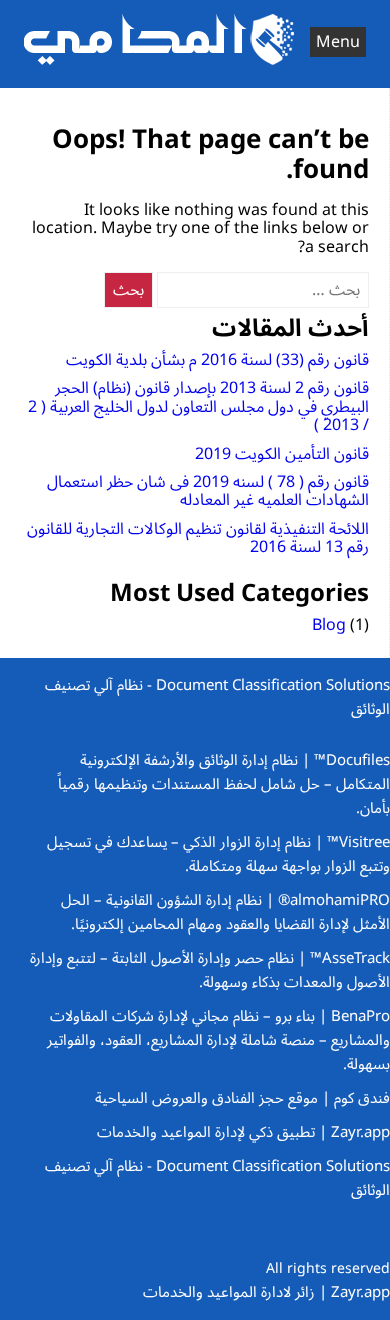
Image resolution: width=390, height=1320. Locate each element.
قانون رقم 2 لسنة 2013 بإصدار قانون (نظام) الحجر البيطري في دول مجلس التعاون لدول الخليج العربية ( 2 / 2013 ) (198, 406)
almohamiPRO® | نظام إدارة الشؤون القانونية (246, 900)
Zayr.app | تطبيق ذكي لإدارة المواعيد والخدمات (243, 1132)
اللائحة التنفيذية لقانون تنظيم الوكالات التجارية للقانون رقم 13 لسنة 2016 (198, 538)
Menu (338, 42)
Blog (329, 625)
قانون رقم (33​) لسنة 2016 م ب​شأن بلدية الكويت (217, 360)
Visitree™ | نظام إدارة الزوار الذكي (284, 842)
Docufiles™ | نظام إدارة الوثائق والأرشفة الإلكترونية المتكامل (235, 772)
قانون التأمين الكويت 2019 (282, 454)
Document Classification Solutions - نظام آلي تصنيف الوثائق (217, 697)
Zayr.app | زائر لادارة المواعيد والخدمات (266, 1292)
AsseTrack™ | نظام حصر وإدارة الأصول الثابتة (249, 958)
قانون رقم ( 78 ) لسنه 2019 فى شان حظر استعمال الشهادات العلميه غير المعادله (208, 491)
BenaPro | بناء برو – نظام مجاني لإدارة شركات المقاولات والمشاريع (220, 1028)
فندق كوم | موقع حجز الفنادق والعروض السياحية (242, 1098)
